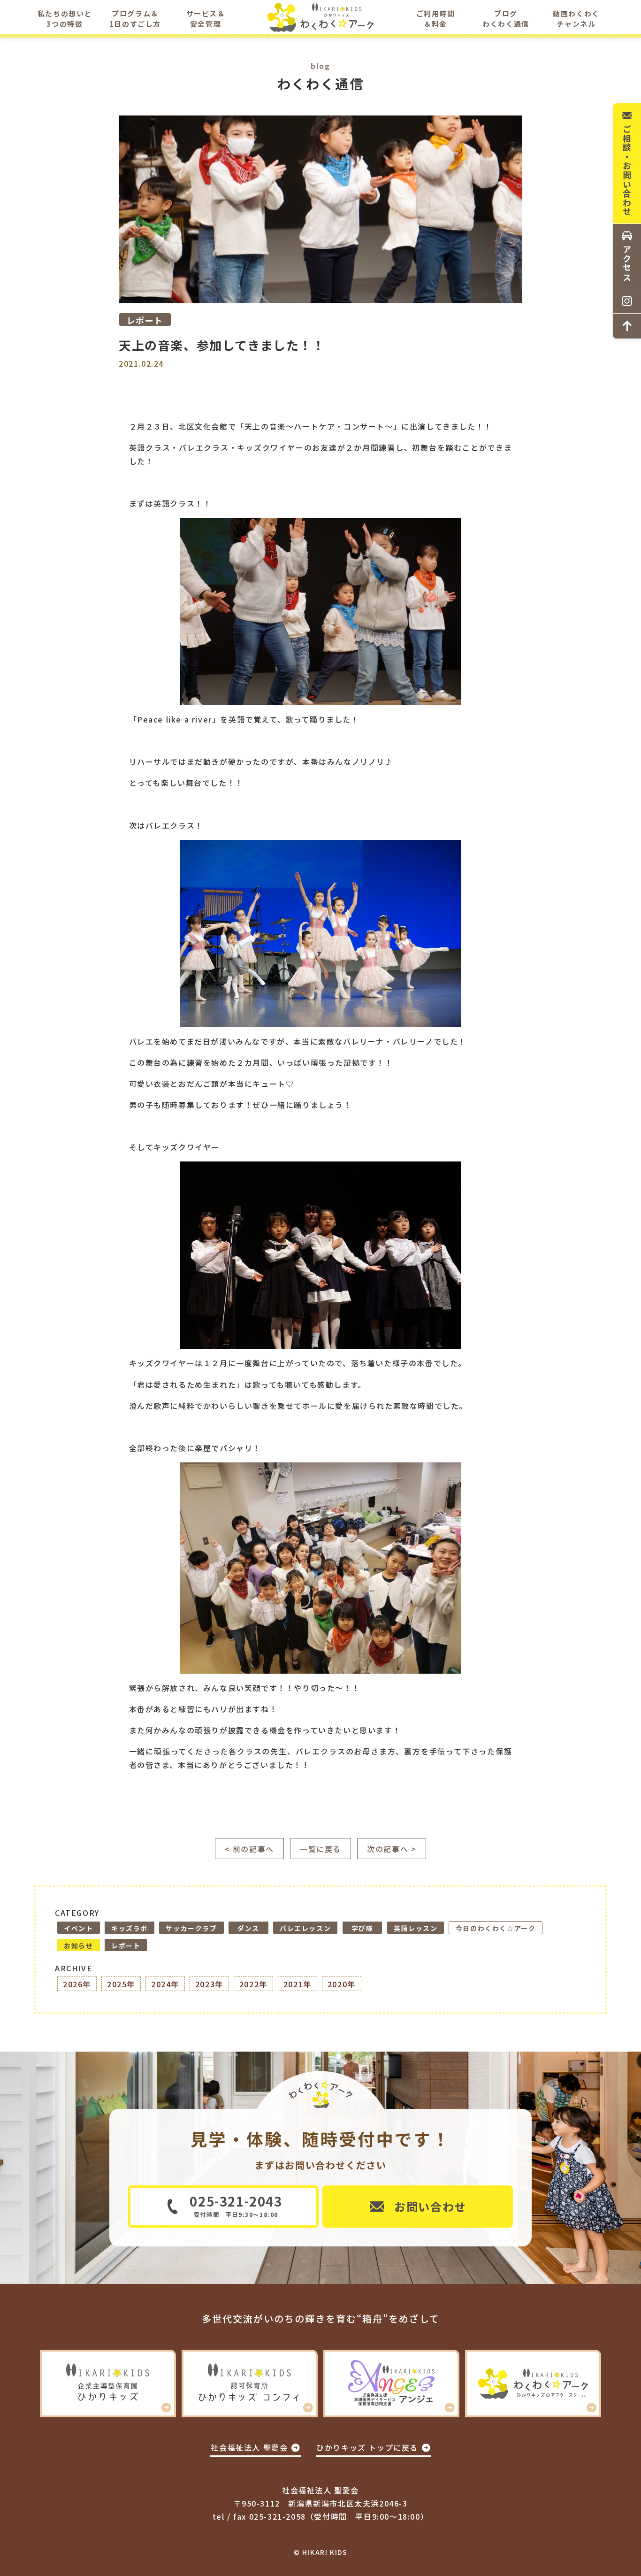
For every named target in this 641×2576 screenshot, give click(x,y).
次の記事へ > (392, 1849)
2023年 (209, 1984)
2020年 (342, 1984)
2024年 (165, 1984)
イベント (78, 1928)
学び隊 (362, 1928)
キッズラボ (130, 1928)
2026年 (77, 1984)
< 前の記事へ (249, 1849)
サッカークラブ (191, 1928)
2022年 (253, 1984)
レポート (126, 1945)
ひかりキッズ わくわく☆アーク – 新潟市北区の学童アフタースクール (321, 19)
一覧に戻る (320, 1849)
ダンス (248, 1928)
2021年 (298, 1984)
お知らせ (78, 1945)
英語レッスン (416, 1928)
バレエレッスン (305, 1928)
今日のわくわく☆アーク (496, 1928)
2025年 (121, 1984)
